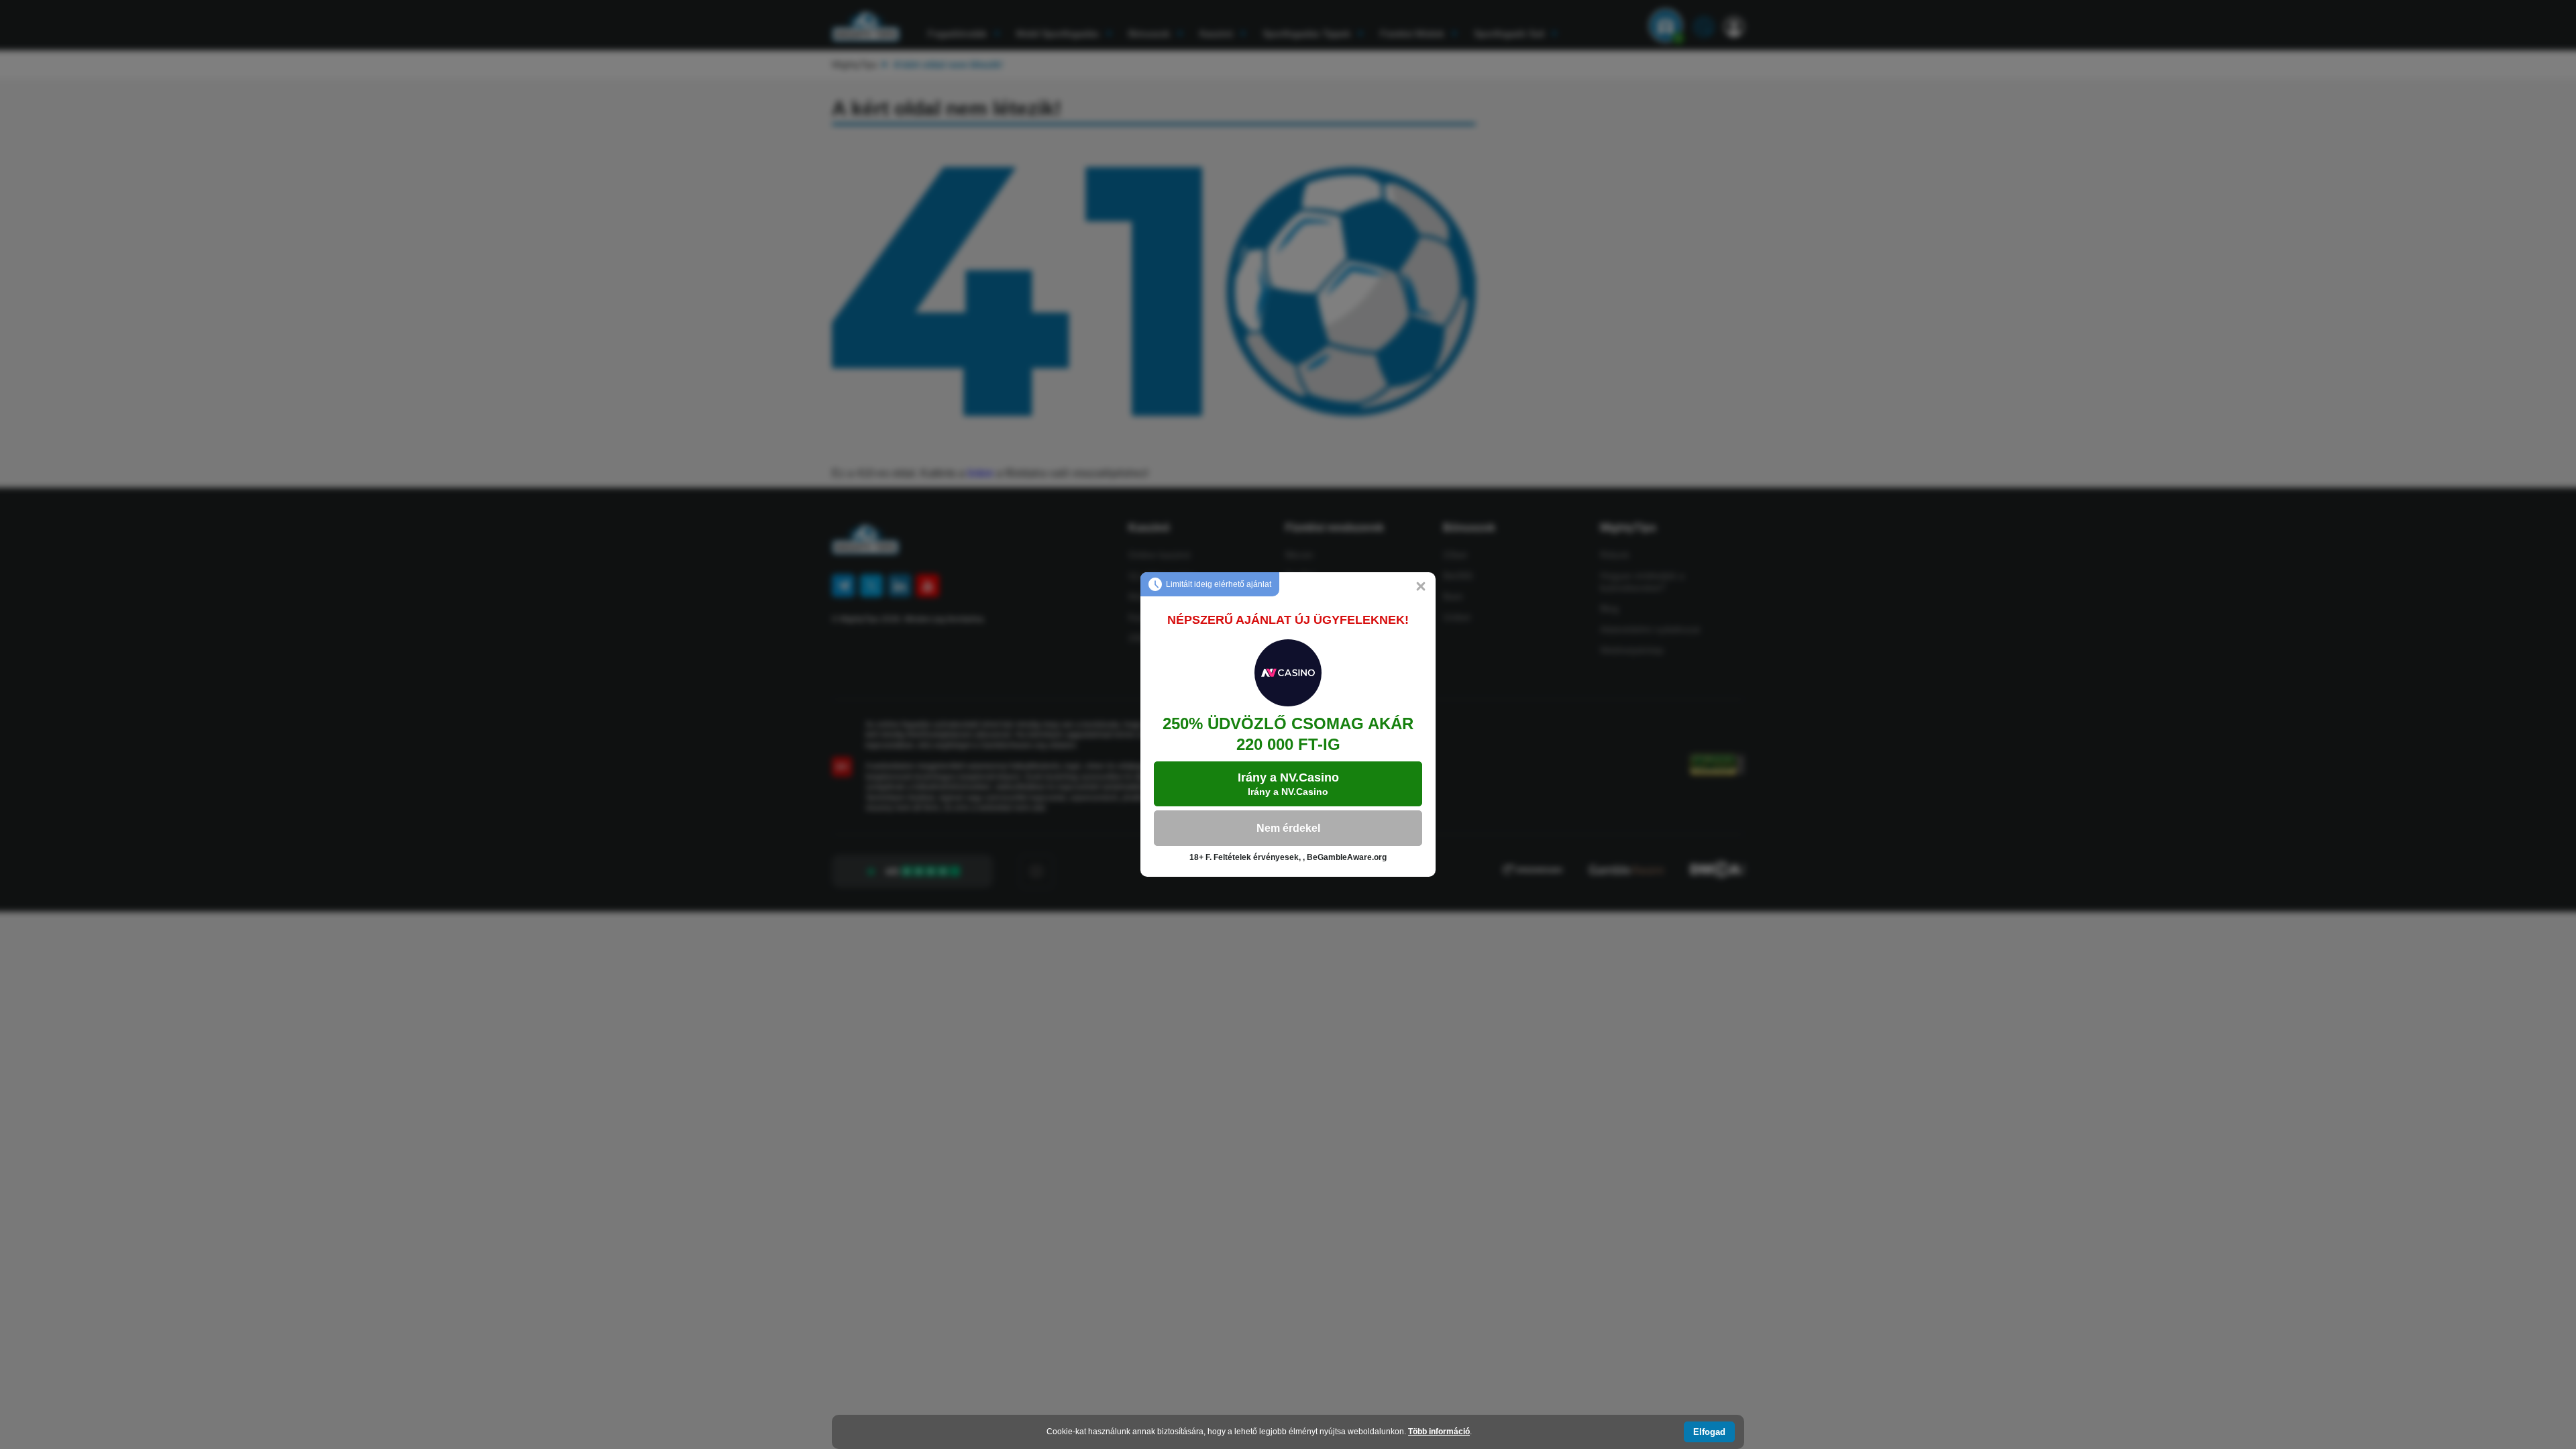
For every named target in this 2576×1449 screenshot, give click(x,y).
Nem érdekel (1288, 828)
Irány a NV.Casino (1288, 784)
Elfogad (1709, 1432)
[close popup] (1421, 587)
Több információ (1439, 1432)
